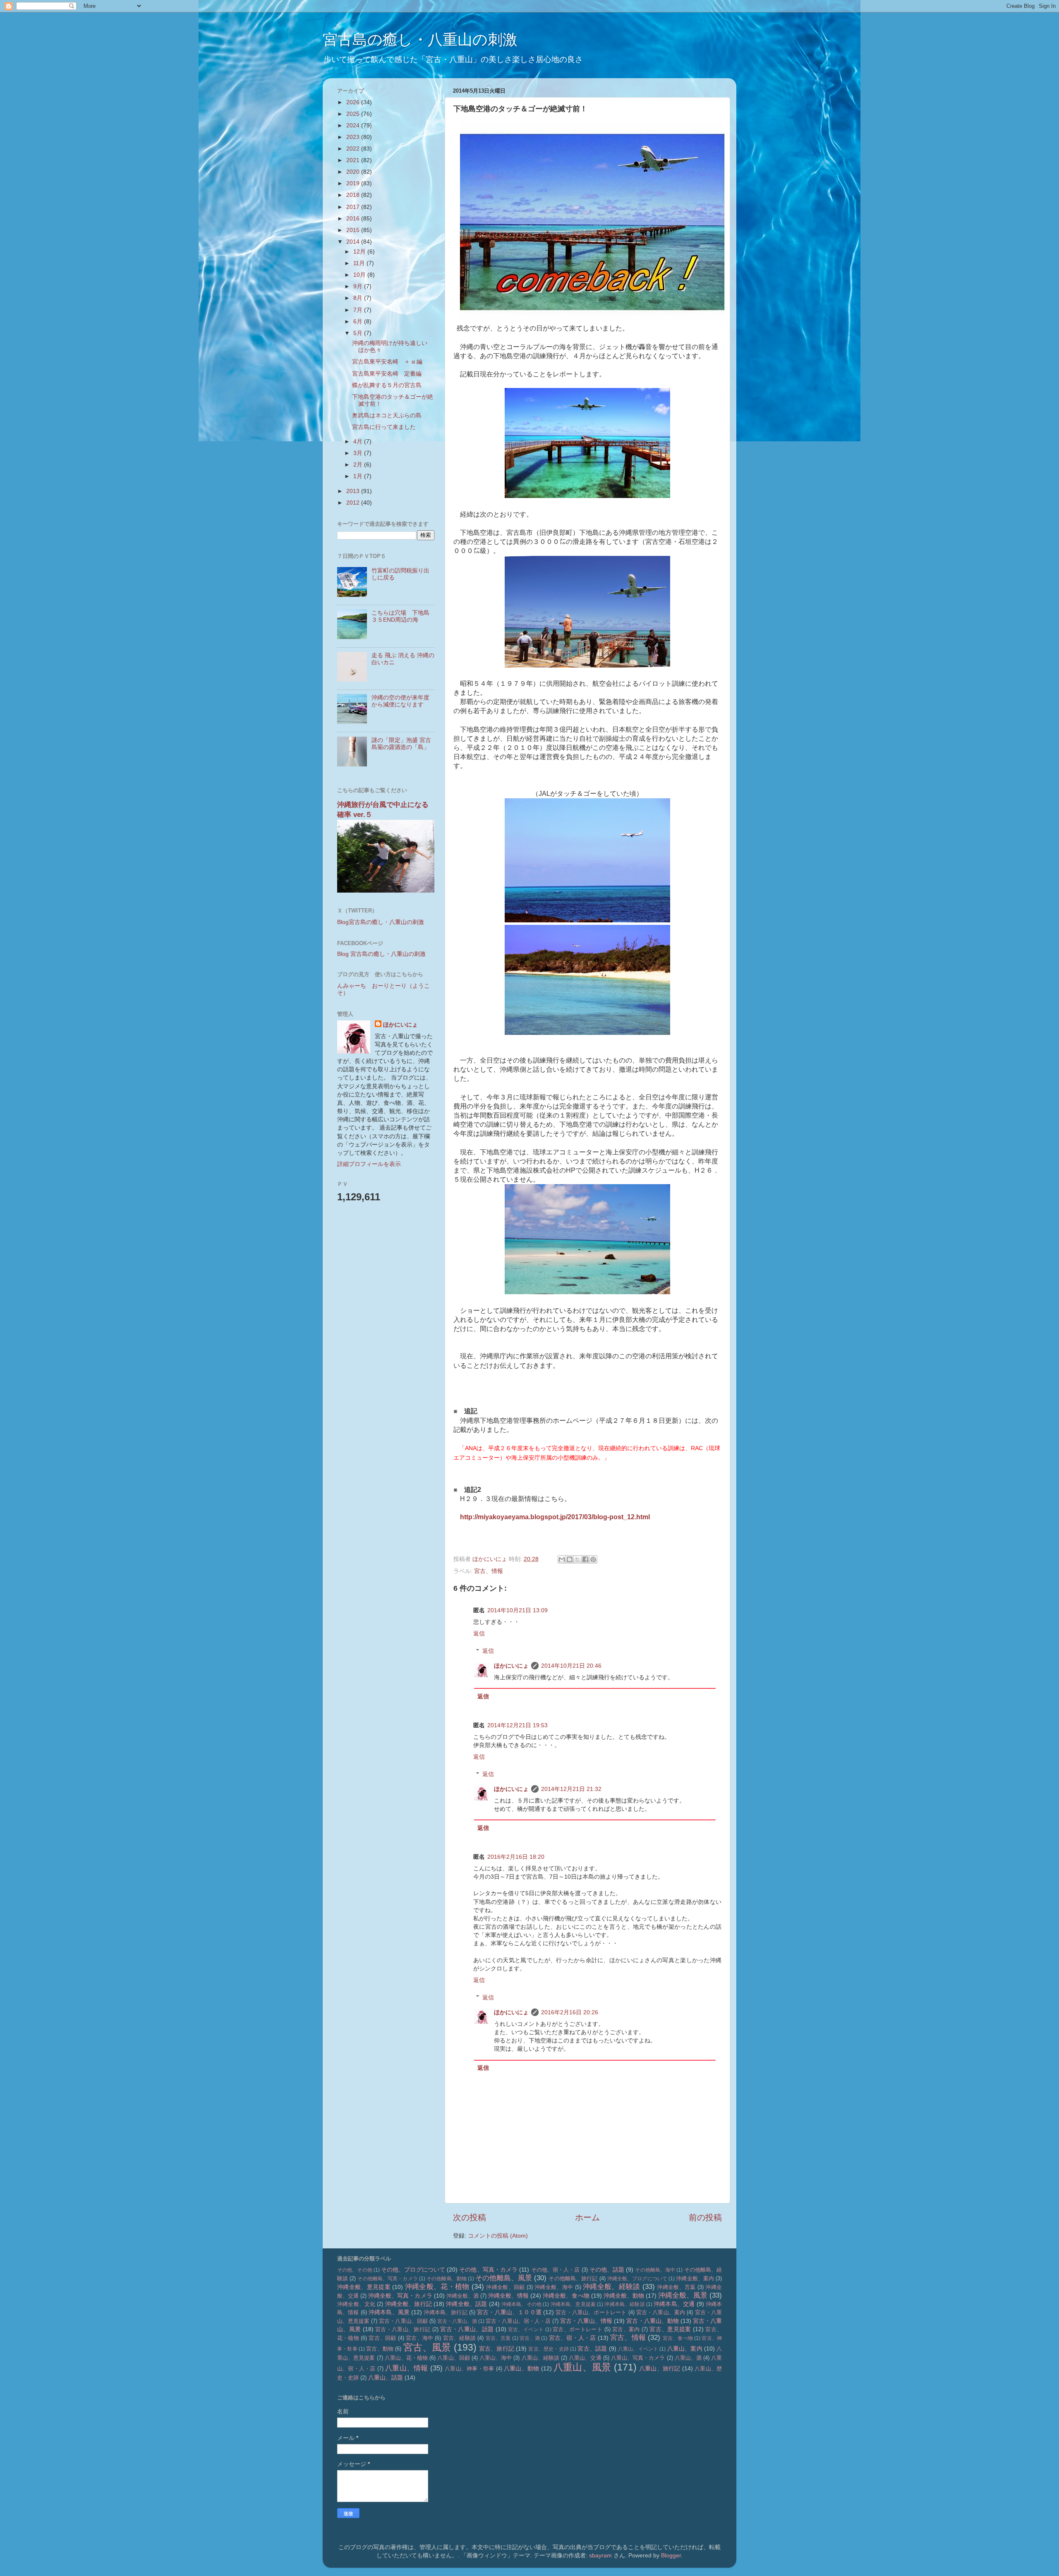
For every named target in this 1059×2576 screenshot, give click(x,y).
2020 (354, 172)
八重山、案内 (685, 2349)
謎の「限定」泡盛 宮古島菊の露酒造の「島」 (401, 743)
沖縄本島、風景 (389, 2312)
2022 (354, 148)
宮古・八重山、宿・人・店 (518, 2321)
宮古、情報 (489, 1571)
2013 (354, 491)
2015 (354, 230)
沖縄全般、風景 (683, 2295)
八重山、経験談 (541, 2358)
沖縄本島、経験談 (624, 2304)
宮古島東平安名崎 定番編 (387, 373)
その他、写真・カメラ (488, 2270)
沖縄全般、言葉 (676, 2287)
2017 (354, 207)
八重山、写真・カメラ (638, 2358)
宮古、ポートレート (577, 2329)
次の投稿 (470, 2217)
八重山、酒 (688, 2358)
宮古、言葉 (498, 2338)
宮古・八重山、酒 (457, 2321)
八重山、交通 (585, 2358)
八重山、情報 (406, 2368)
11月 (360, 263)
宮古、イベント (526, 2329)
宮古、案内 (626, 2329)
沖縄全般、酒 (462, 2296)
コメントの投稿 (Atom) (498, 2236)
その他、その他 (355, 2270)
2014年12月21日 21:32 (571, 1789)
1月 (359, 476)
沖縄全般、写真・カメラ (400, 2296)
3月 (359, 453)
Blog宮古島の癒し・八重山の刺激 (381, 922)
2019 (354, 183)
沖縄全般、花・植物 (437, 2286)
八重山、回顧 (453, 2358)
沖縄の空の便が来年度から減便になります (400, 701)
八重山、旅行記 (660, 2368)
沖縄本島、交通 (674, 2304)
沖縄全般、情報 (508, 2296)
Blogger (671, 2555)
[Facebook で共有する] (585, 1559)
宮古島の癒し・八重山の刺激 (420, 40)
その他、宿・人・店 (556, 2270)
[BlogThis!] (570, 1559)
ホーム (587, 2217)
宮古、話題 (592, 2349)
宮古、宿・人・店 (573, 2338)
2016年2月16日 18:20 (516, 1857)
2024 (354, 125)
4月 (359, 441)
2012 (354, 503)
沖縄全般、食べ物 (566, 2296)
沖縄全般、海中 (554, 2287)
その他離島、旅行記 (573, 2278)
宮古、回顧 (382, 2338)
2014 (354, 242)
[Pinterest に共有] (593, 1559)
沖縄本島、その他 (521, 2304)
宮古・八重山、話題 (467, 2329)
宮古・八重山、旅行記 (403, 2329)
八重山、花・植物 (406, 2358)
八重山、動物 (521, 2368)
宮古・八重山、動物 (652, 2321)
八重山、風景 (582, 2367)
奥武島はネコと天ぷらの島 (387, 415)
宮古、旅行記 (497, 2349)
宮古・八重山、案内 (661, 2312)
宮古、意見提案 (670, 2329)
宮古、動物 (380, 2349)
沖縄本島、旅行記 (445, 2312)
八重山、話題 (386, 2377)
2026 (354, 102)
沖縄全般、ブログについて (637, 2279)
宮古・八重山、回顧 (403, 2321)
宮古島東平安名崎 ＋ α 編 (387, 362)
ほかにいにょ (511, 1666)
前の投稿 (705, 2217)
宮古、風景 (427, 2347)
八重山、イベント (638, 2349)
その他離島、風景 (504, 2278)
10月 (360, 275)
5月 (359, 333)
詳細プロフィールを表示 (369, 1164)
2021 (354, 160)
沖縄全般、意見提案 (364, 2287)
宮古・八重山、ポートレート (591, 2312)
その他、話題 (607, 2270)
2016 (354, 218)
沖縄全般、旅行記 (409, 2304)
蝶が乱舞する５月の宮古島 (387, 385)
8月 (359, 298)
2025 (354, 114)
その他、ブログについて (413, 2270)
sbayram (600, 2555)
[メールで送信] (562, 1559)
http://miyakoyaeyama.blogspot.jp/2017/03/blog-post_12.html (555, 1517)
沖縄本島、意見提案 (573, 2304)
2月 (359, 464)
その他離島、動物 (447, 2279)
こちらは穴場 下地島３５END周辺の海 (400, 616)
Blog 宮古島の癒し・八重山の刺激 (381, 954)
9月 (359, 286)
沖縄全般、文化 (356, 2304)
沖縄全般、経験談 (612, 2286)
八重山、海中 (496, 2358)
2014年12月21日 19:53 (518, 1725)
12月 (360, 251)
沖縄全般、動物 (624, 2296)
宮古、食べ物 (678, 2338)
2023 (354, 137)
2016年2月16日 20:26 (570, 2012)
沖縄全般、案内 (695, 2278)
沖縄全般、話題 (466, 2304)
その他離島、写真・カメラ (387, 2279)
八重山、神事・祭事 (469, 2369)
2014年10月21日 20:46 (571, 1666)
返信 (479, 1633)
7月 (359, 310)
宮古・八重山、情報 (586, 2321)
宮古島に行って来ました (384, 427)
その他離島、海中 (655, 2270)
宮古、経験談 (459, 2338)
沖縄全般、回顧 (505, 2287)
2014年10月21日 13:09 (518, 1610)
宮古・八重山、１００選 (509, 2312)
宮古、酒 (530, 2338)
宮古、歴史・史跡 (549, 2349)
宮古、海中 (419, 2338)
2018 (354, 195)
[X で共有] (577, 1559)
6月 (359, 321)
